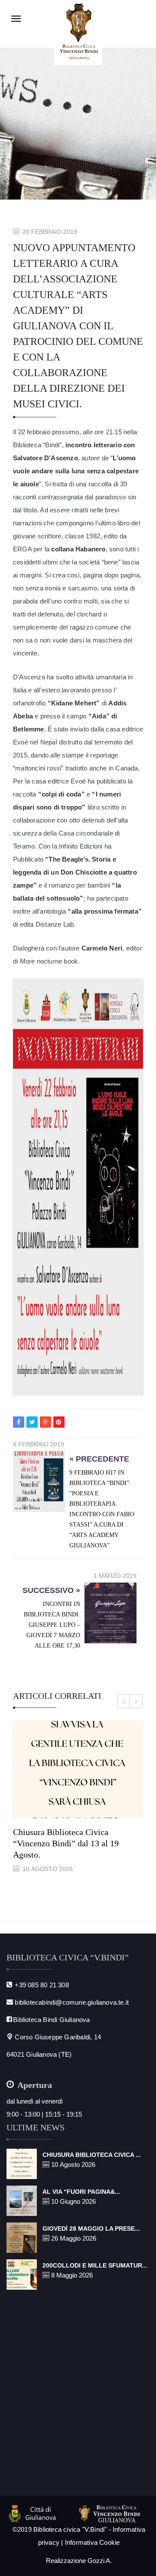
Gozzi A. (100, 2561)
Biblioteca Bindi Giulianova (51, 2020)
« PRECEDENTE (99, 1459)
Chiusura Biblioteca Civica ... (92, 2155)
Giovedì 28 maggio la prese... (91, 2229)
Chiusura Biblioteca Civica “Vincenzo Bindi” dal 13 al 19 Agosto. (66, 1843)
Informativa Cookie (93, 2542)
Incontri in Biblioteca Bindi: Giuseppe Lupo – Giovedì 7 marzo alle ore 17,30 (52, 1625)
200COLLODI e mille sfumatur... (95, 2265)
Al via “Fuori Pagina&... (81, 2192)
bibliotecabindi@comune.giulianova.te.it (72, 2002)
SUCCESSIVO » (51, 1590)
